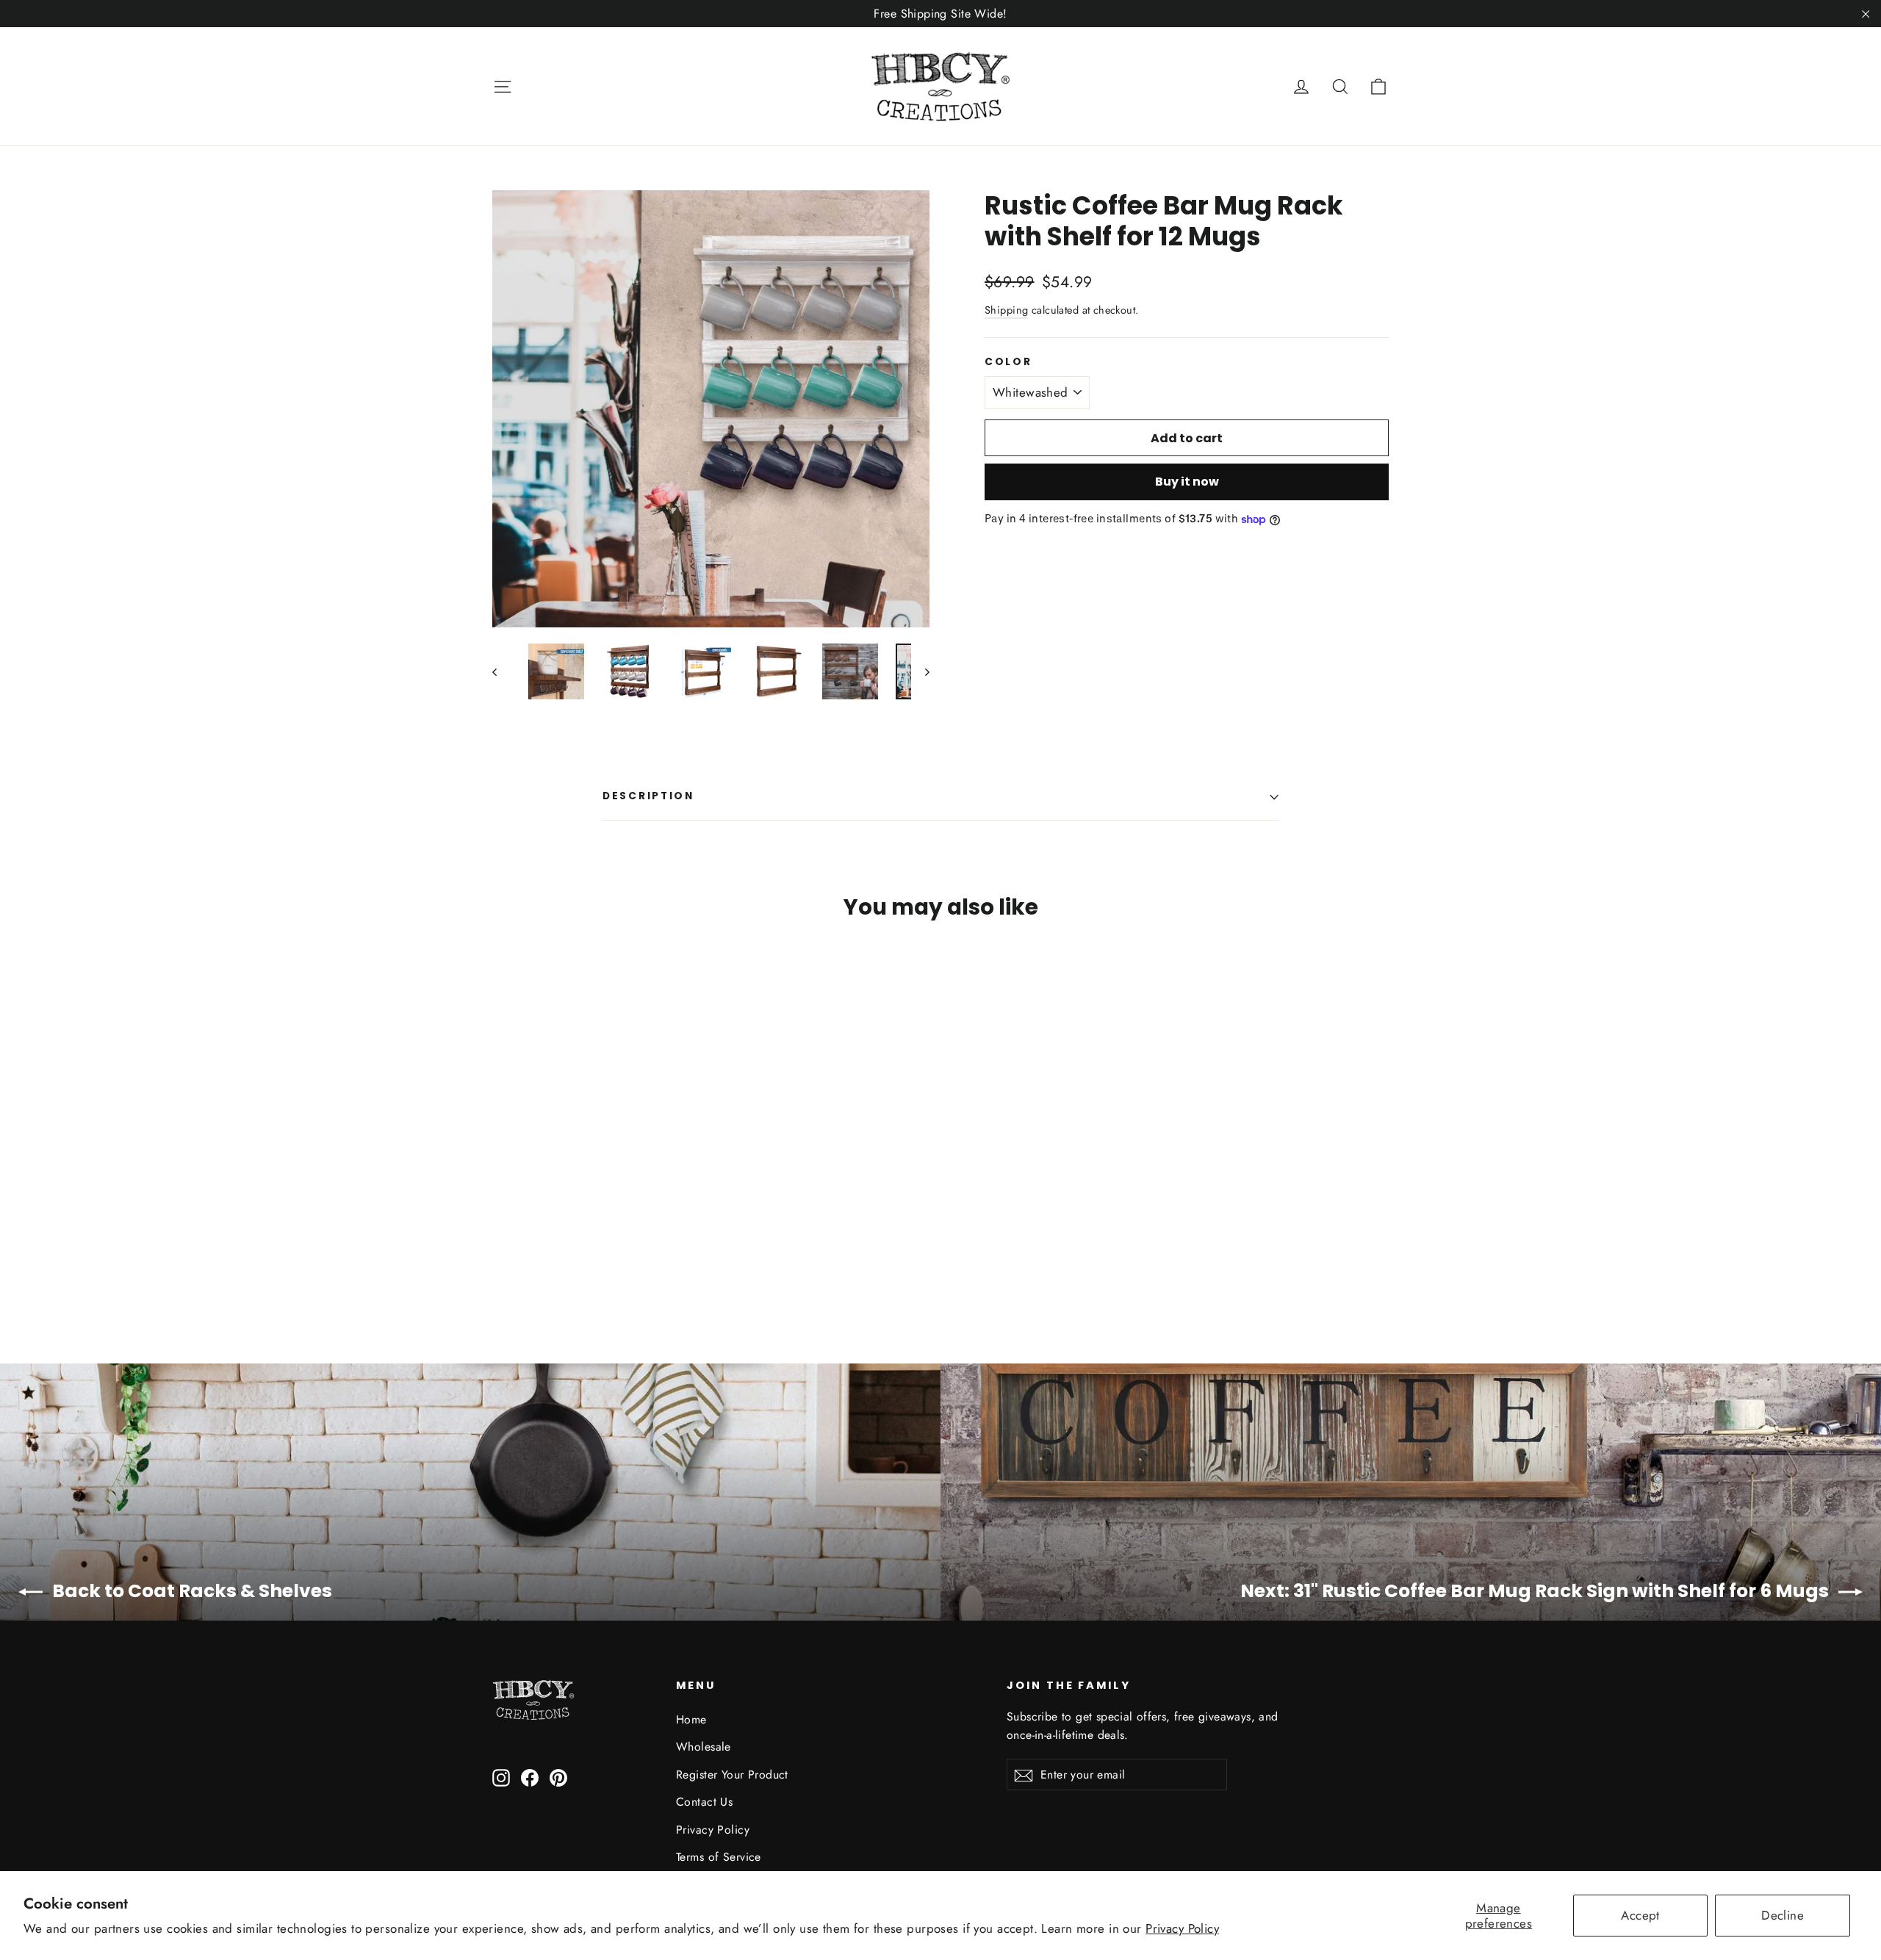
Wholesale (704, 1747)
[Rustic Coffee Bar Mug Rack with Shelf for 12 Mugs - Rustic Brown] (501, 1251)
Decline (1783, 1915)
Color (1008, 362)
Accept (1640, 1915)
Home (691, 1719)
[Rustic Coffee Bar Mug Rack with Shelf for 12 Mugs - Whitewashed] (520, 1251)
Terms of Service (719, 1857)
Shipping (1006, 310)
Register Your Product (732, 1775)
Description (648, 796)
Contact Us (704, 1802)
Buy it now (1187, 482)
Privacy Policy (1182, 1928)
